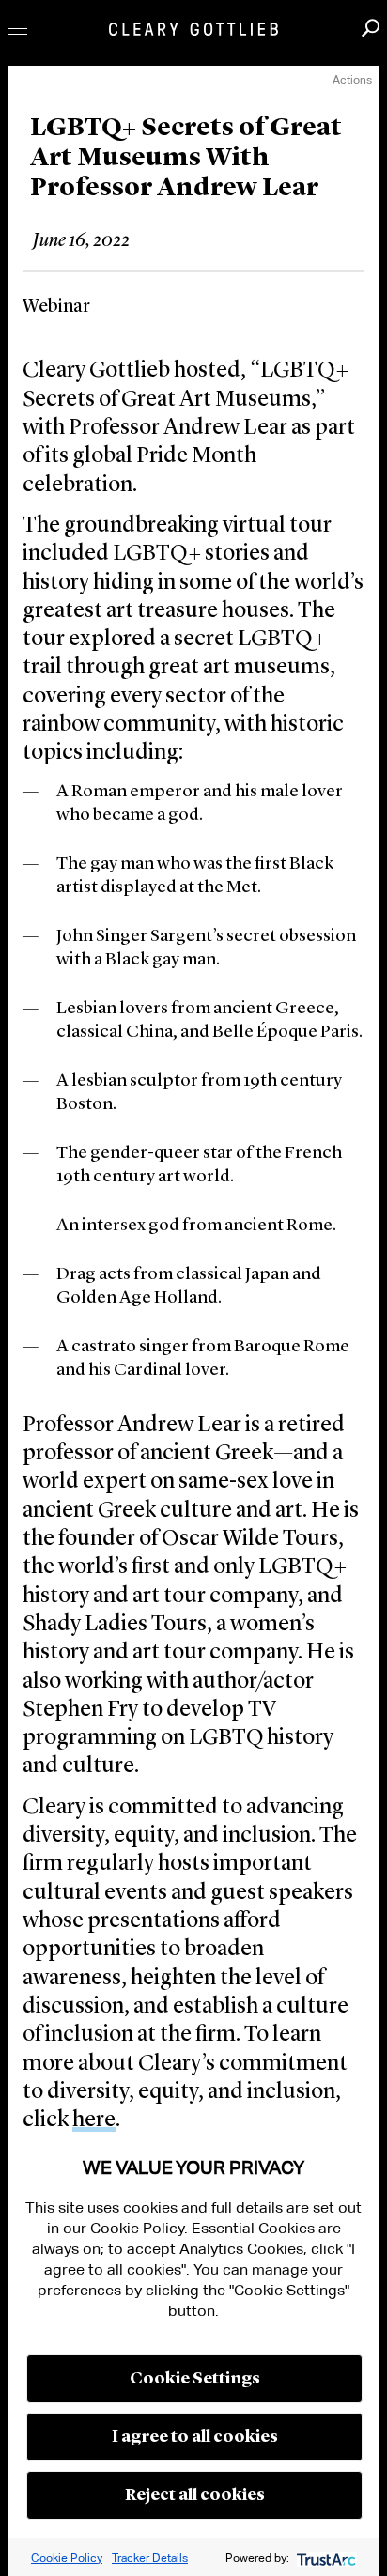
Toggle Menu (17, 29)
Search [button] (371, 28)
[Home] (193, 29)
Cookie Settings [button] (195, 2379)
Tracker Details (150, 2558)
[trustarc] (325, 2558)
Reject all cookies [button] (195, 2495)
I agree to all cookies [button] (195, 2437)
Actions (352, 79)
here (94, 2121)
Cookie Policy (67, 2558)
